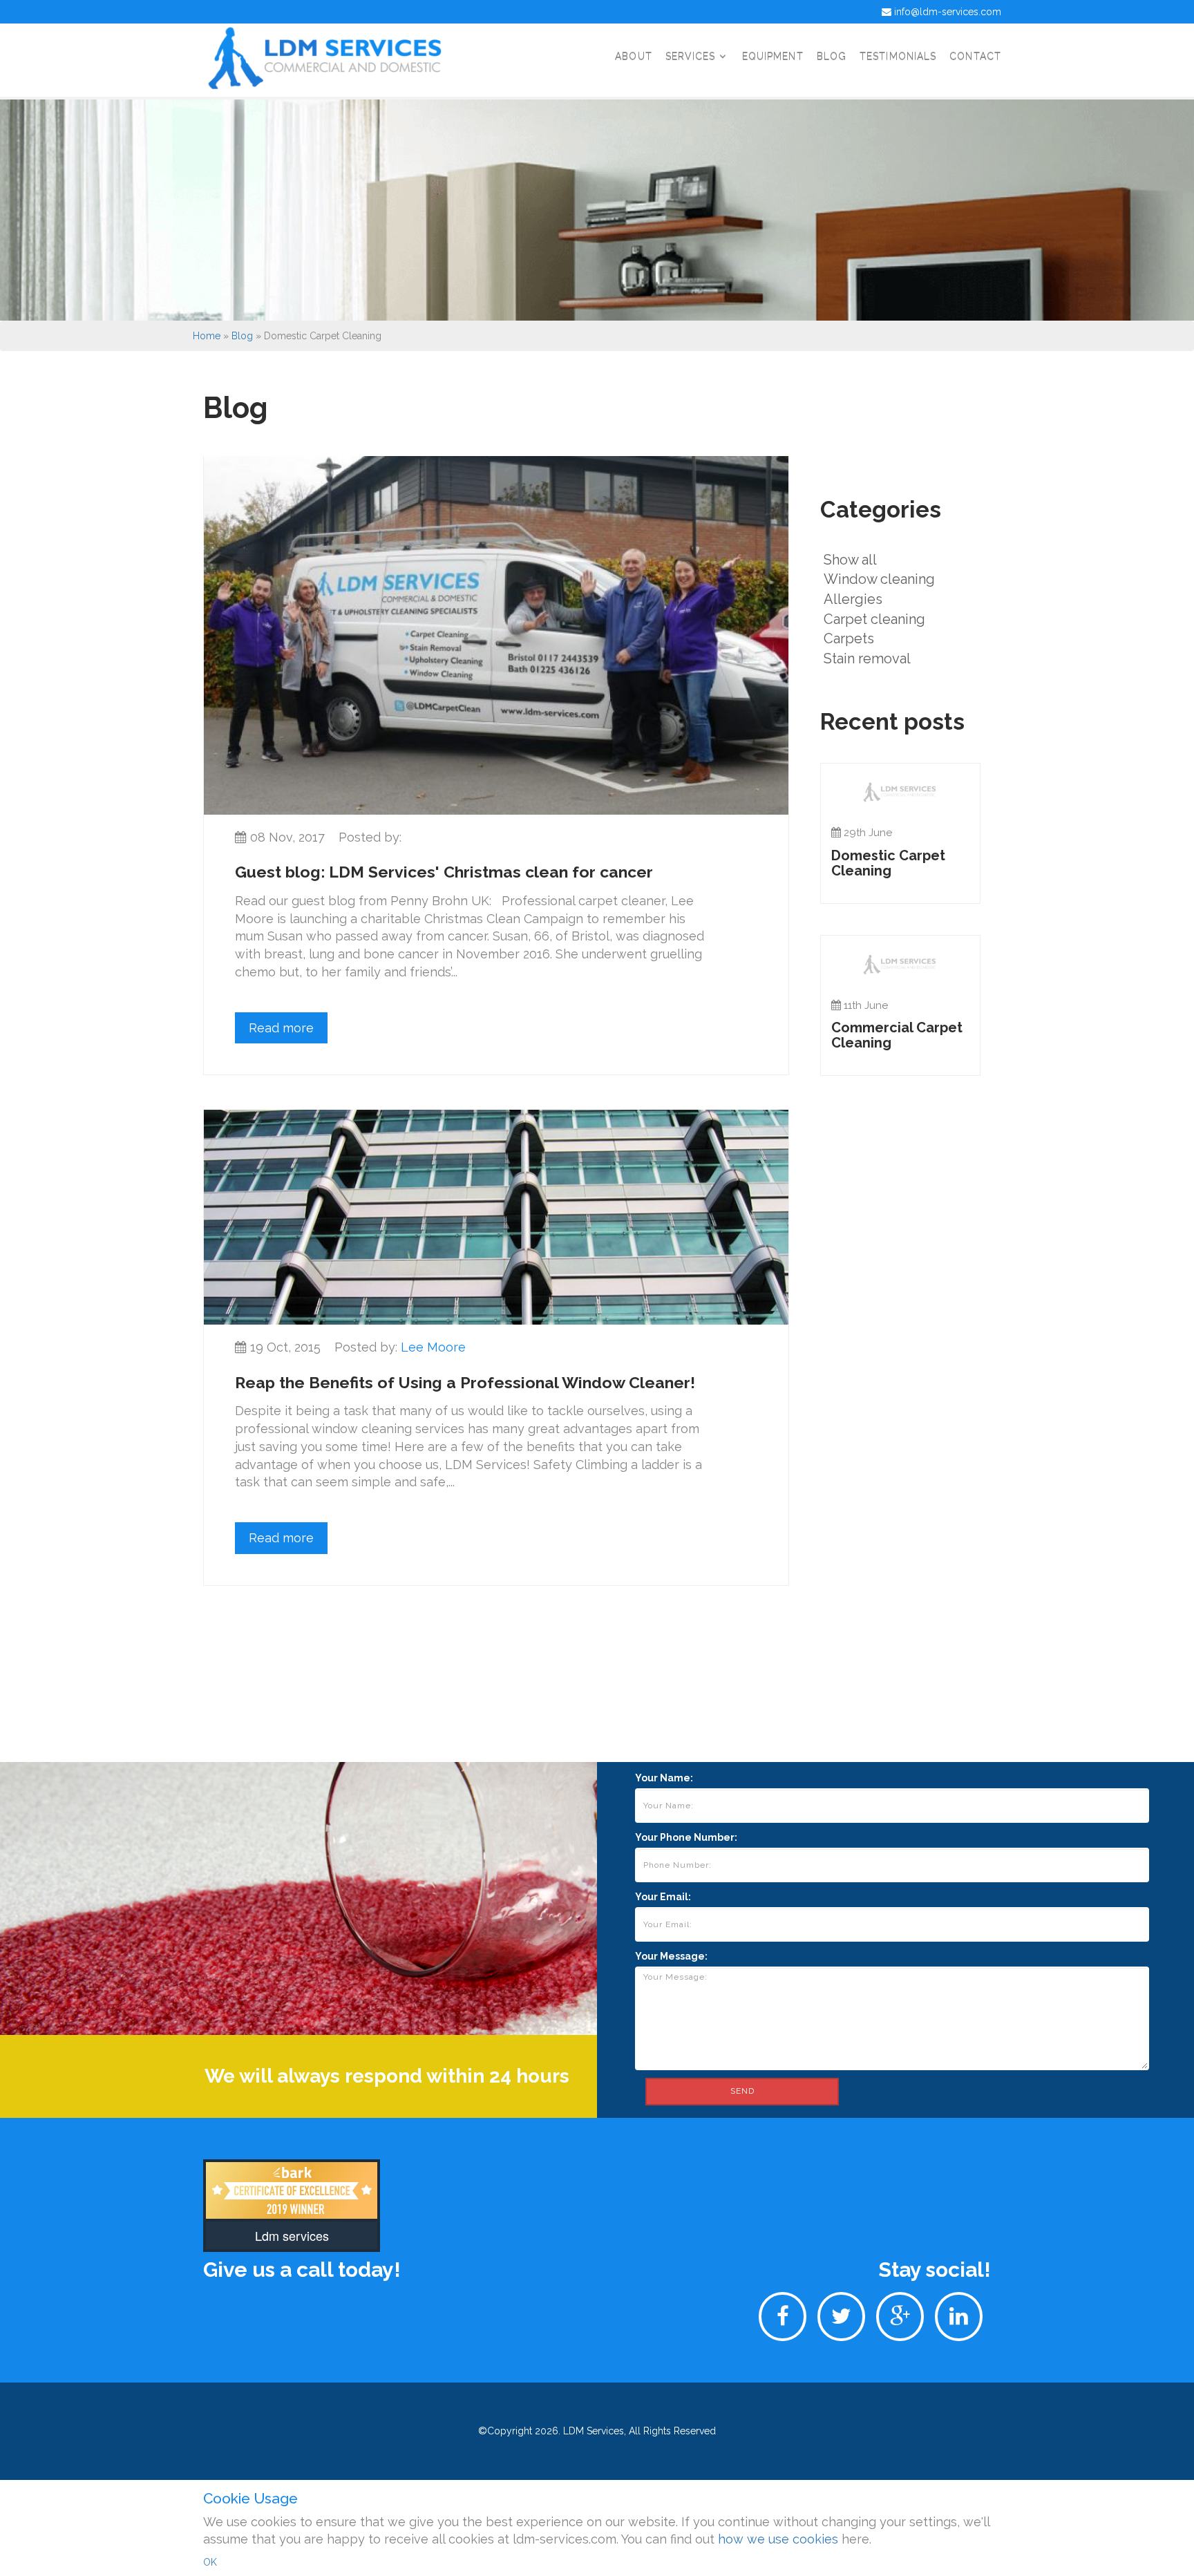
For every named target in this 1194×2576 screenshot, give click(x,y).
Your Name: (664, 1778)
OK (210, 2562)
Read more (281, 1028)
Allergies (853, 599)
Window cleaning (879, 579)
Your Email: (663, 1897)
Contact (975, 56)
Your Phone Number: (686, 1837)
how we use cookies (778, 2539)
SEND (742, 2091)
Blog (832, 56)
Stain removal (867, 659)
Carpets (849, 638)
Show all (850, 560)
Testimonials (898, 56)
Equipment (773, 56)
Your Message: (671, 1956)
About (634, 56)
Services (692, 56)
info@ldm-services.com (948, 12)
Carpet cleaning (874, 619)
